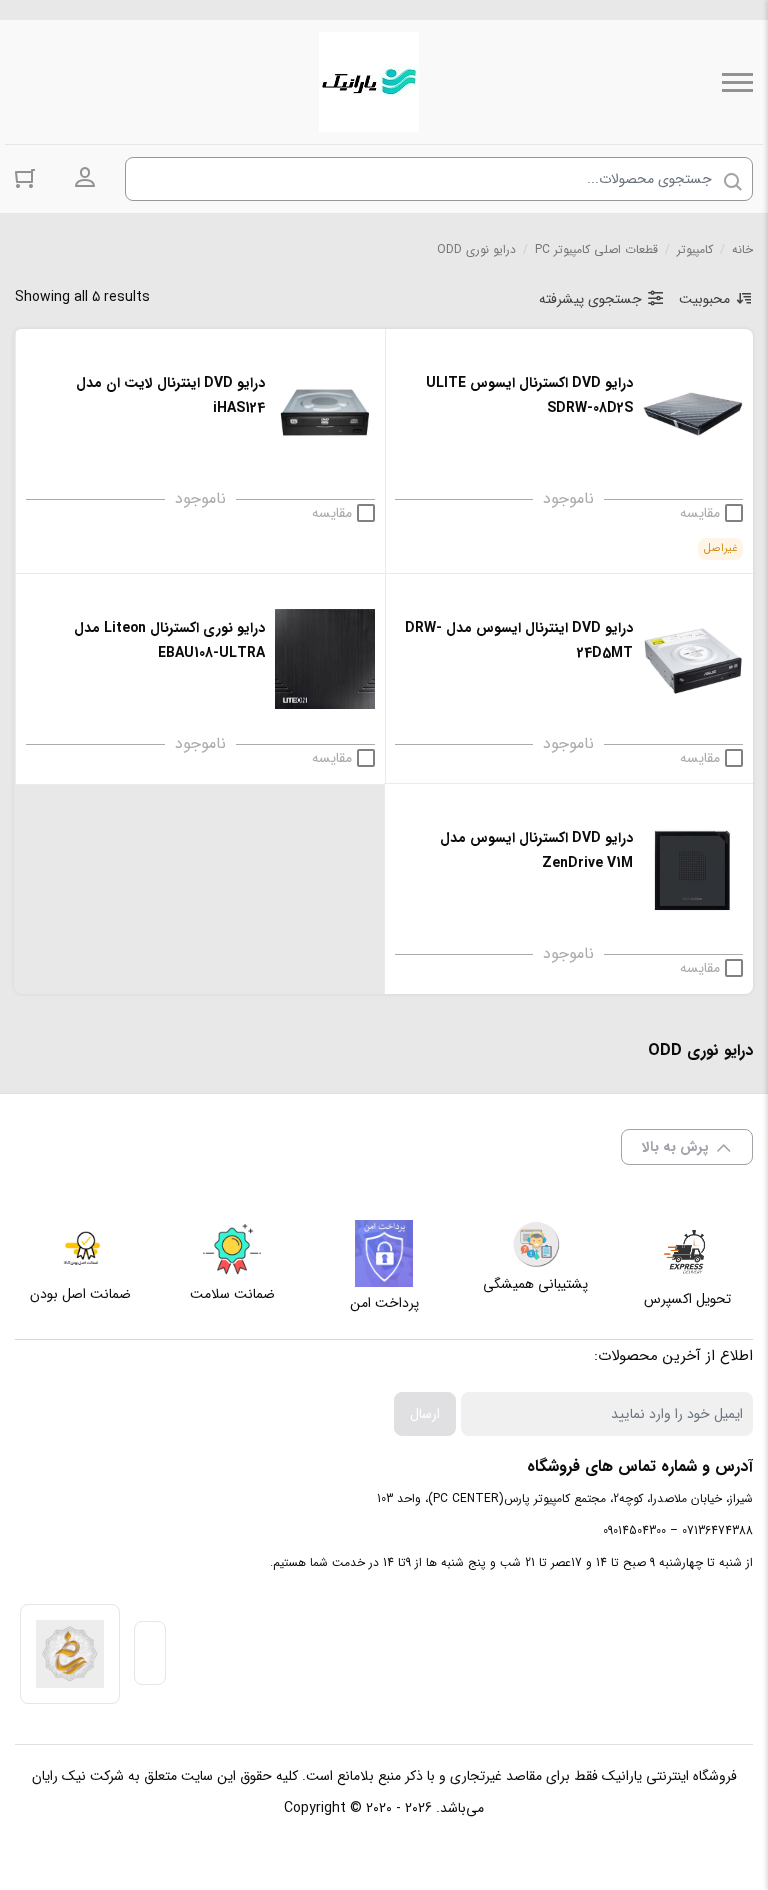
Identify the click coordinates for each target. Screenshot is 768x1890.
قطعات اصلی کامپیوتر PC (596, 249)
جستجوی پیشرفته (590, 299)
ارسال (425, 1414)
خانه (742, 249)
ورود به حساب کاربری (85, 178)
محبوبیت (704, 299)
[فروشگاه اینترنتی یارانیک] (369, 82)
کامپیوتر (695, 249)
